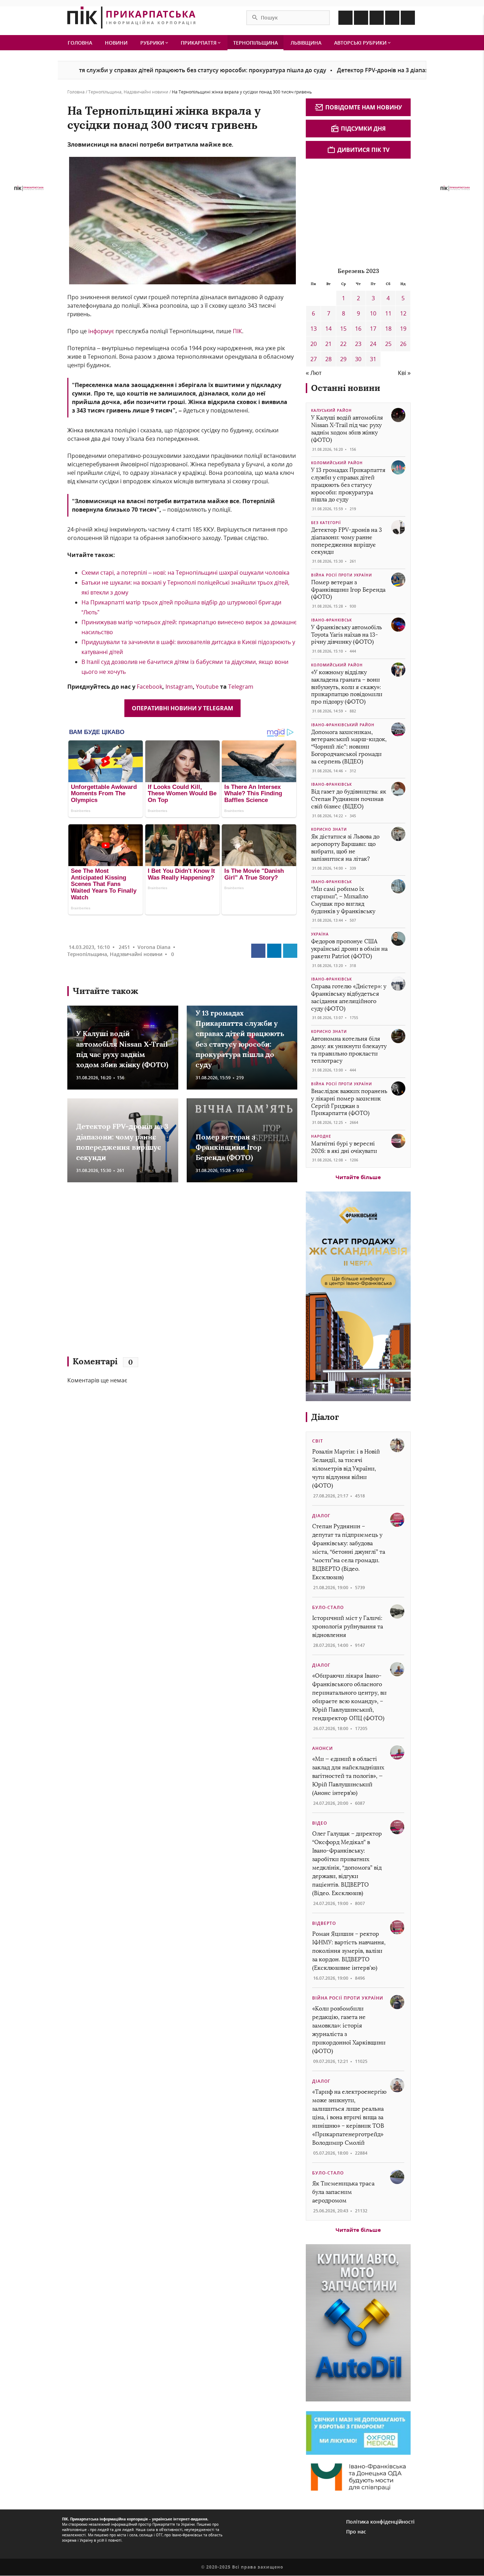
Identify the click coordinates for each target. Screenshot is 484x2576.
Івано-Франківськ (331, 620)
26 (403, 344)
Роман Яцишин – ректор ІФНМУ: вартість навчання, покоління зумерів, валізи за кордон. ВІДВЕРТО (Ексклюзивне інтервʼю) (349, 1951)
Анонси (323, 1748)
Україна (320, 934)
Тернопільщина (255, 43)
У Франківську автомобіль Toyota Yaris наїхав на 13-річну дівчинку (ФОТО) (347, 635)
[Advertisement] (170, 1273)
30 (358, 359)
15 (343, 329)
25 (388, 344)
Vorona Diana (154, 947)
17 (373, 329)
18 (388, 329)
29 (343, 359)
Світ (318, 1441)
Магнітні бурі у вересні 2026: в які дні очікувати (344, 1147)
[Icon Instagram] (361, 18)
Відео (320, 1823)
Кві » (404, 373)
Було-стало (328, 1607)
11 (388, 313)
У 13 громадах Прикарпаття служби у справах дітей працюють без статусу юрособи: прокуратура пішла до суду (348, 485)
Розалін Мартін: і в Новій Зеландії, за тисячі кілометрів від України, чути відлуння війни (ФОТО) (346, 1469)
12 (403, 313)
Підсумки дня (363, 129)
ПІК (237, 331)
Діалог (325, 1417)
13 (314, 329)
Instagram (179, 687)
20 (314, 344)
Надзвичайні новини (146, 92)
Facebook (150, 687)
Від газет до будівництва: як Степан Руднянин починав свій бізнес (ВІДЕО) (349, 799)
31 (373, 359)
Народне (321, 1136)
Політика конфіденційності (380, 2522)
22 (343, 344)
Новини (116, 43)
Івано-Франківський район (343, 725)
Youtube (208, 687)
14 (328, 329)
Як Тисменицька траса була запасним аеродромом (343, 2192)
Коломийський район (337, 463)
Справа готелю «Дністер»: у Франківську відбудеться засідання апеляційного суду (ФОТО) (349, 997)
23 (358, 344)
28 (328, 359)
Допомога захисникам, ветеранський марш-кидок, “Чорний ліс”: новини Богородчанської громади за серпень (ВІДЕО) (349, 747)
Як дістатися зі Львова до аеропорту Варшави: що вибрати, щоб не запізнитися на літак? (345, 848)
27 (314, 359)
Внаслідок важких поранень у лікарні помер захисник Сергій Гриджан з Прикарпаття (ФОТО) (349, 1102)
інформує (101, 331)
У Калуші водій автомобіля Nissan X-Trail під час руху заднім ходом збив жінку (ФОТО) (347, 429)
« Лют (314, 373)
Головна (80, 43)
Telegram (241, 687)
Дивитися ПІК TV (363, 150)
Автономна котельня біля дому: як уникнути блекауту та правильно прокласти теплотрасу (349, 1050)
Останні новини (346, 388)
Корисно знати (329, 829)
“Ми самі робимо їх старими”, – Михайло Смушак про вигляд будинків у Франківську (343, 900)
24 (373, 344)
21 (328, 344)
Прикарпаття (199, 43)
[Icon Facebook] (345, 18)
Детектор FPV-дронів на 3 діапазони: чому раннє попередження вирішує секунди (347, 541)
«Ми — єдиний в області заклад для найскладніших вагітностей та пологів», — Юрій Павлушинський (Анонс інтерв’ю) (348, 1776)
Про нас (356, 2532)
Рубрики (153, 43)
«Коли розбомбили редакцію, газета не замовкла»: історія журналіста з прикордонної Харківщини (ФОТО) (349, 2030)
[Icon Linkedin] (377, 18)
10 (373, 313)
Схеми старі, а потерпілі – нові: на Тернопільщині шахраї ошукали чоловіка (185, 573)
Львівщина (306, 43)
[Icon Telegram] (392, 18)
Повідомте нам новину (364, 107)
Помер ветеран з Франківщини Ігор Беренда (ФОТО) (229, 1147)
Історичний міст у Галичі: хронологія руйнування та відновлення (348, 1627)
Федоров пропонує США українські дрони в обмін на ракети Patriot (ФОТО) (349, 949)
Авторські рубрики (361, 43)
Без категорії (326, 523)
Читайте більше (358, 1177)
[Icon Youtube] (408, 18)
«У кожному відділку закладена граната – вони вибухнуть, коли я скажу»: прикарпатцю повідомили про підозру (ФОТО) (347, 687)
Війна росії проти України (342, 575)
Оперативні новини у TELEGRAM (182, 708)
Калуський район (331, 410)
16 (358, 329)
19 (403, 329)
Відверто (324, 1923)
